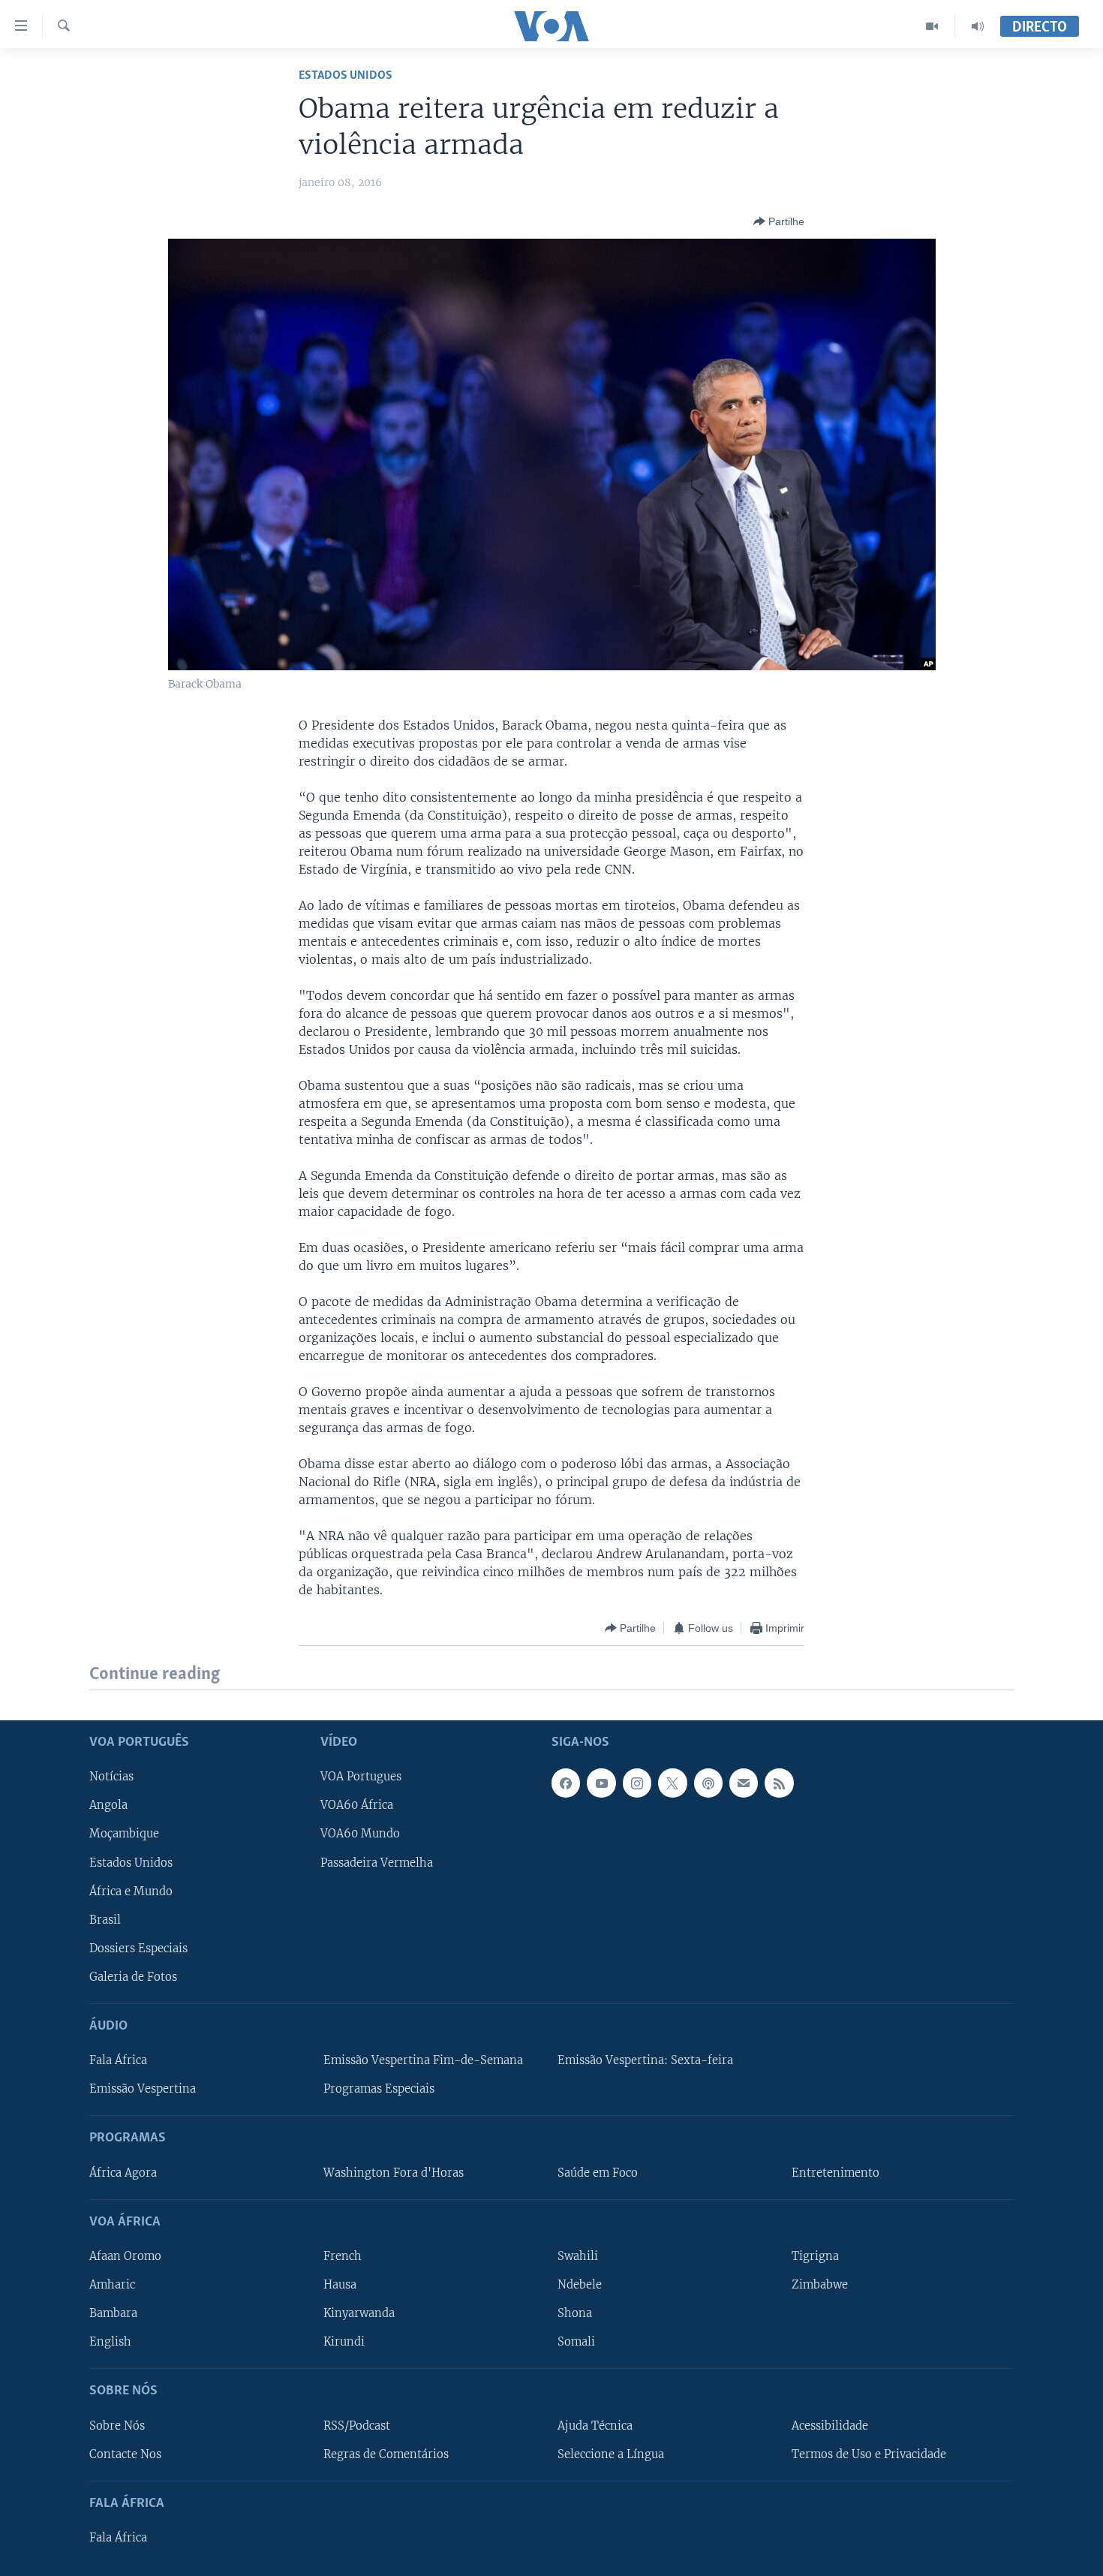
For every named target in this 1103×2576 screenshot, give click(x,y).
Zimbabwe (820, 2285)
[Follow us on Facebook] (566, 1783)
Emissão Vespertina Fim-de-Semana (423, 2060)
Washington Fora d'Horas (394, 2172)
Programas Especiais (379, 2089)
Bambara (113, 2313)
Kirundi (344, 2342)
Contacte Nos (125, 2454)
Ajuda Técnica (595, 2425)
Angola (108, 1805)
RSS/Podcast (357, 2425)
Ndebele (580, 2285)
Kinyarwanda (359, 2313)
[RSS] (779, 1783)
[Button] (779, 221)
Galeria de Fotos (133, 1976)
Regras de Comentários (386, 2454)
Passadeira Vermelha (377, 1862)
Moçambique (124, 1834)
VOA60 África (357, 1805)
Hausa (340, 2285)
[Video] (932, 26)
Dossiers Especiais (138, 1948)
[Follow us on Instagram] (637, 1783)
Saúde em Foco (598, 2172)
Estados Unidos (346, 75)
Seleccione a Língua (611, 2454)
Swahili (578, 2256)
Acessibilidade (830, 2425)
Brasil (105, 1919)
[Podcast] (708, 1783)
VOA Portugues (361, 1777)
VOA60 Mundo (360, 1834)
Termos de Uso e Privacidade (869, 2454)
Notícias (111, 1777)
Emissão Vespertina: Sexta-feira (645, 2060)
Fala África (118, 2060)
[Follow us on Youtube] (601, 1783)
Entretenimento (836, 2172)
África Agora (123, 2172)
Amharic (112, 2285)
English (110, 2342)
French (343, 2256)
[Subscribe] (744, 1783)
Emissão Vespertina (143, 2089)
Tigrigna (815, 2256)
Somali (576, 2342)
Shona (575, 2313)
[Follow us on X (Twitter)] (672, 1783)
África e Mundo (131, 1891)
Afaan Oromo (125, 2256)
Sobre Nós (117, 2425)
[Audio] (978, 26)
